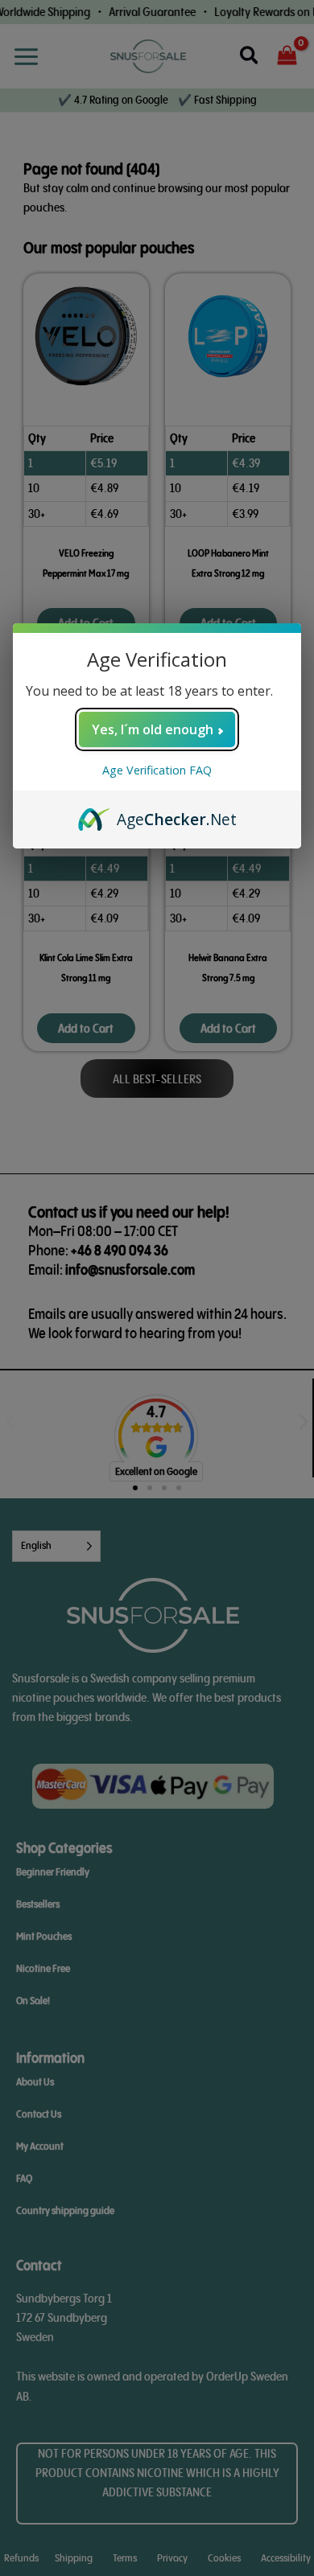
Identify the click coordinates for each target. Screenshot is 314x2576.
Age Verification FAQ (157, 770)
